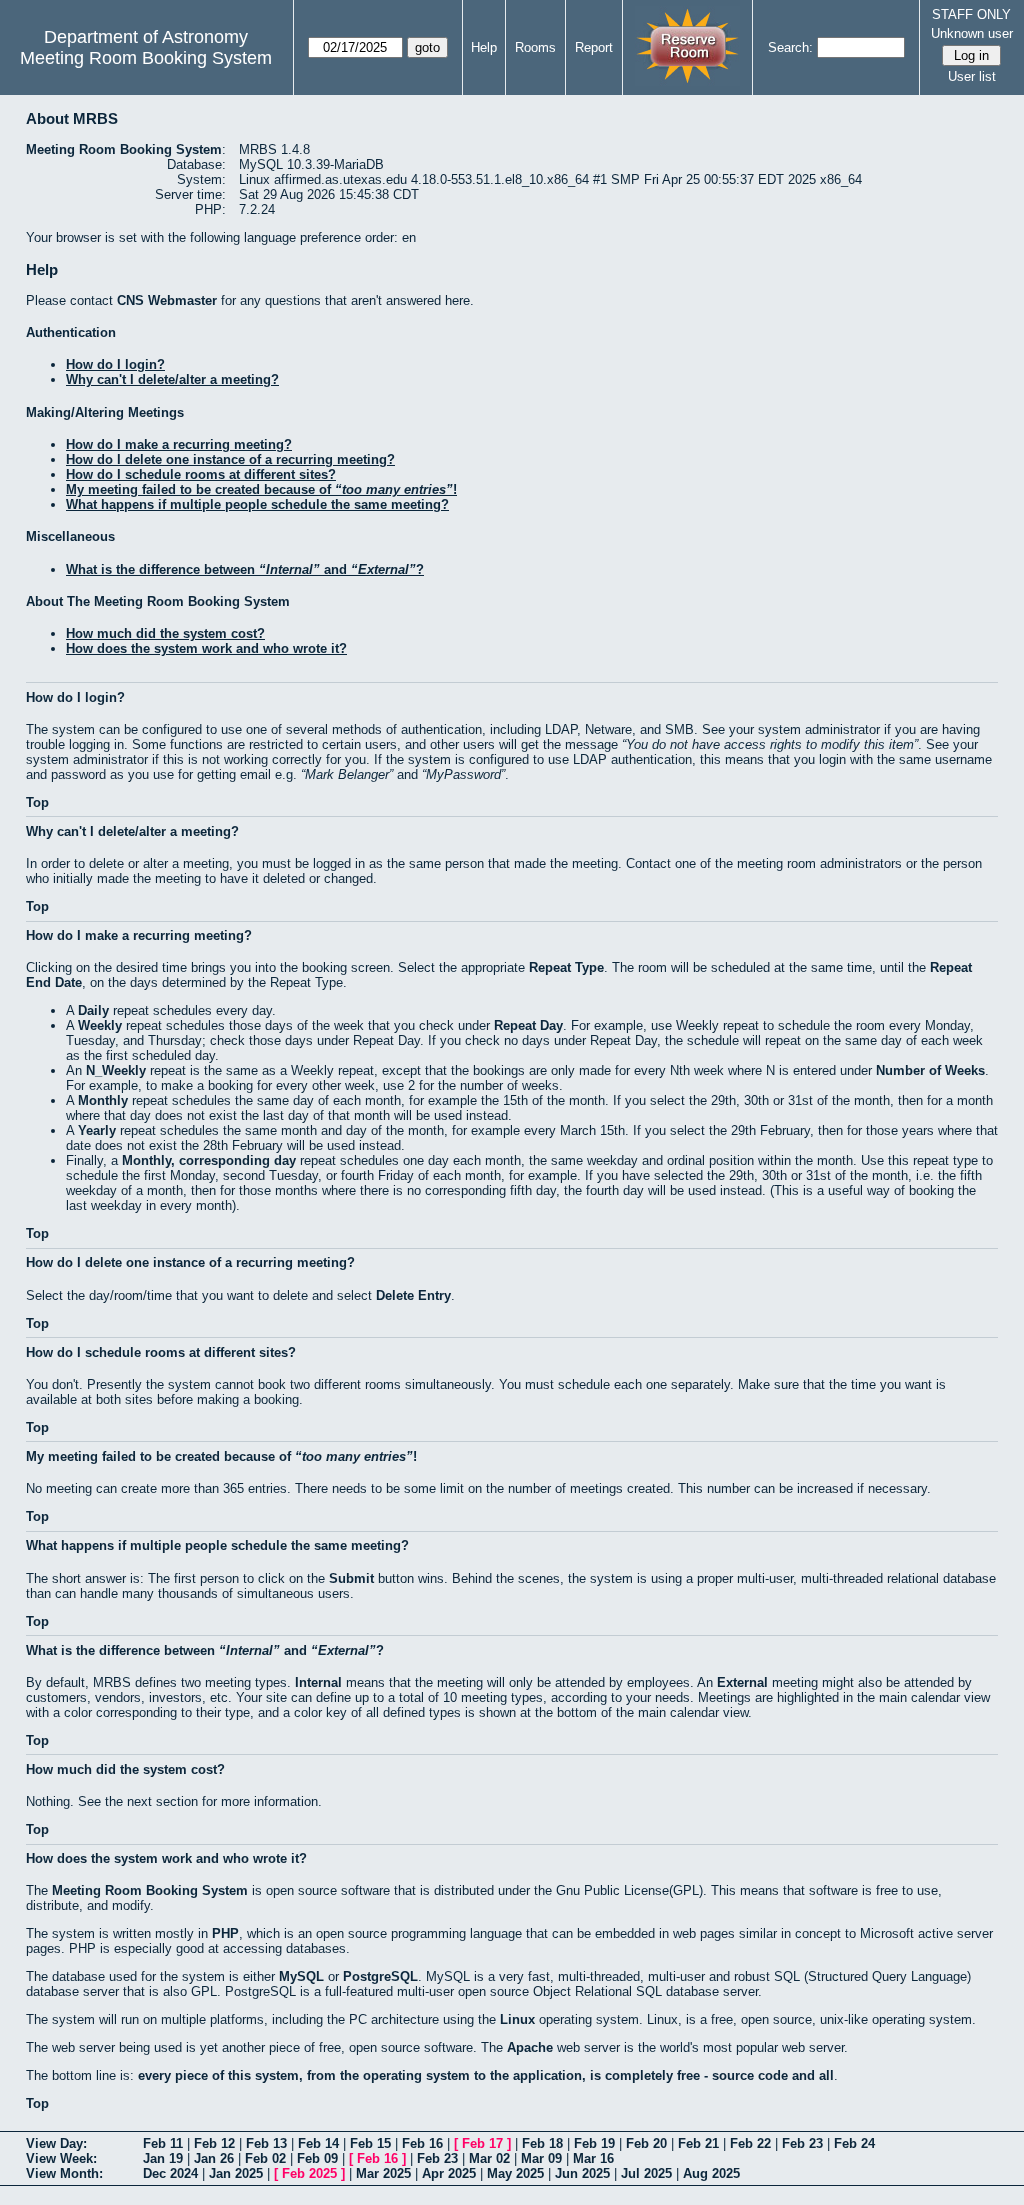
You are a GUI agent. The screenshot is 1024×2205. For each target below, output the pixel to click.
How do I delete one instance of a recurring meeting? (230, 459)
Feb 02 (265, 2158)
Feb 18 (542, 2143)
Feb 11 (163, 2143)
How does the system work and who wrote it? (206, 648)
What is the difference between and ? (245, 569)
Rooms (535, 47)
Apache (530, 2047)
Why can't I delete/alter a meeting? (172, 379)
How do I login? (115, 364)
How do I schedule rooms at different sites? (201, 474)
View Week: (61, 2158)
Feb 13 (266, 2143)
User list (972, 76)
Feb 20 (646, 2143)
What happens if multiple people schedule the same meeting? (257, 504)
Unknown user (972, 33)
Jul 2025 (646, 2173)
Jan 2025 (236, 2173)
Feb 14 (318, 2143)
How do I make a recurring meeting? (179, 444)
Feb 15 (370, 2143)
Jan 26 (214, 2158)
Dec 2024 (170, 2173)
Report (594, 47)
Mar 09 (541, 2158)
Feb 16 (422, 2143)
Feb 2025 (309, 2173)
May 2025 (515, 2173)
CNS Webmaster (167, 300)
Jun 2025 (582, 2173)
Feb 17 (482, 2143)
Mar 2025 (383, 2173)
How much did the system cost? (165, 633)
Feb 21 (698, 2143)
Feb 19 (594, 2143)
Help (484, 47)
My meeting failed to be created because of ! (261, 489)
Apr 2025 (449, 2173)
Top (37, 802)
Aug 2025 (711, 2173)
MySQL (301, 1976)
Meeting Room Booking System (146, 58)
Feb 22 (750, 2143)
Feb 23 (802, 2143)
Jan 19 (163, 2158)
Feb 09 (317, 2158)
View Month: (64, 2173)
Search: (790, 47)
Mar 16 (593, 2158)
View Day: (56, 2143)
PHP (225, 1933)
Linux (517, 2019)
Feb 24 (854, 2143)
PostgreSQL (380, 1976)
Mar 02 (489, 2158)
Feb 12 (214, 2143)
